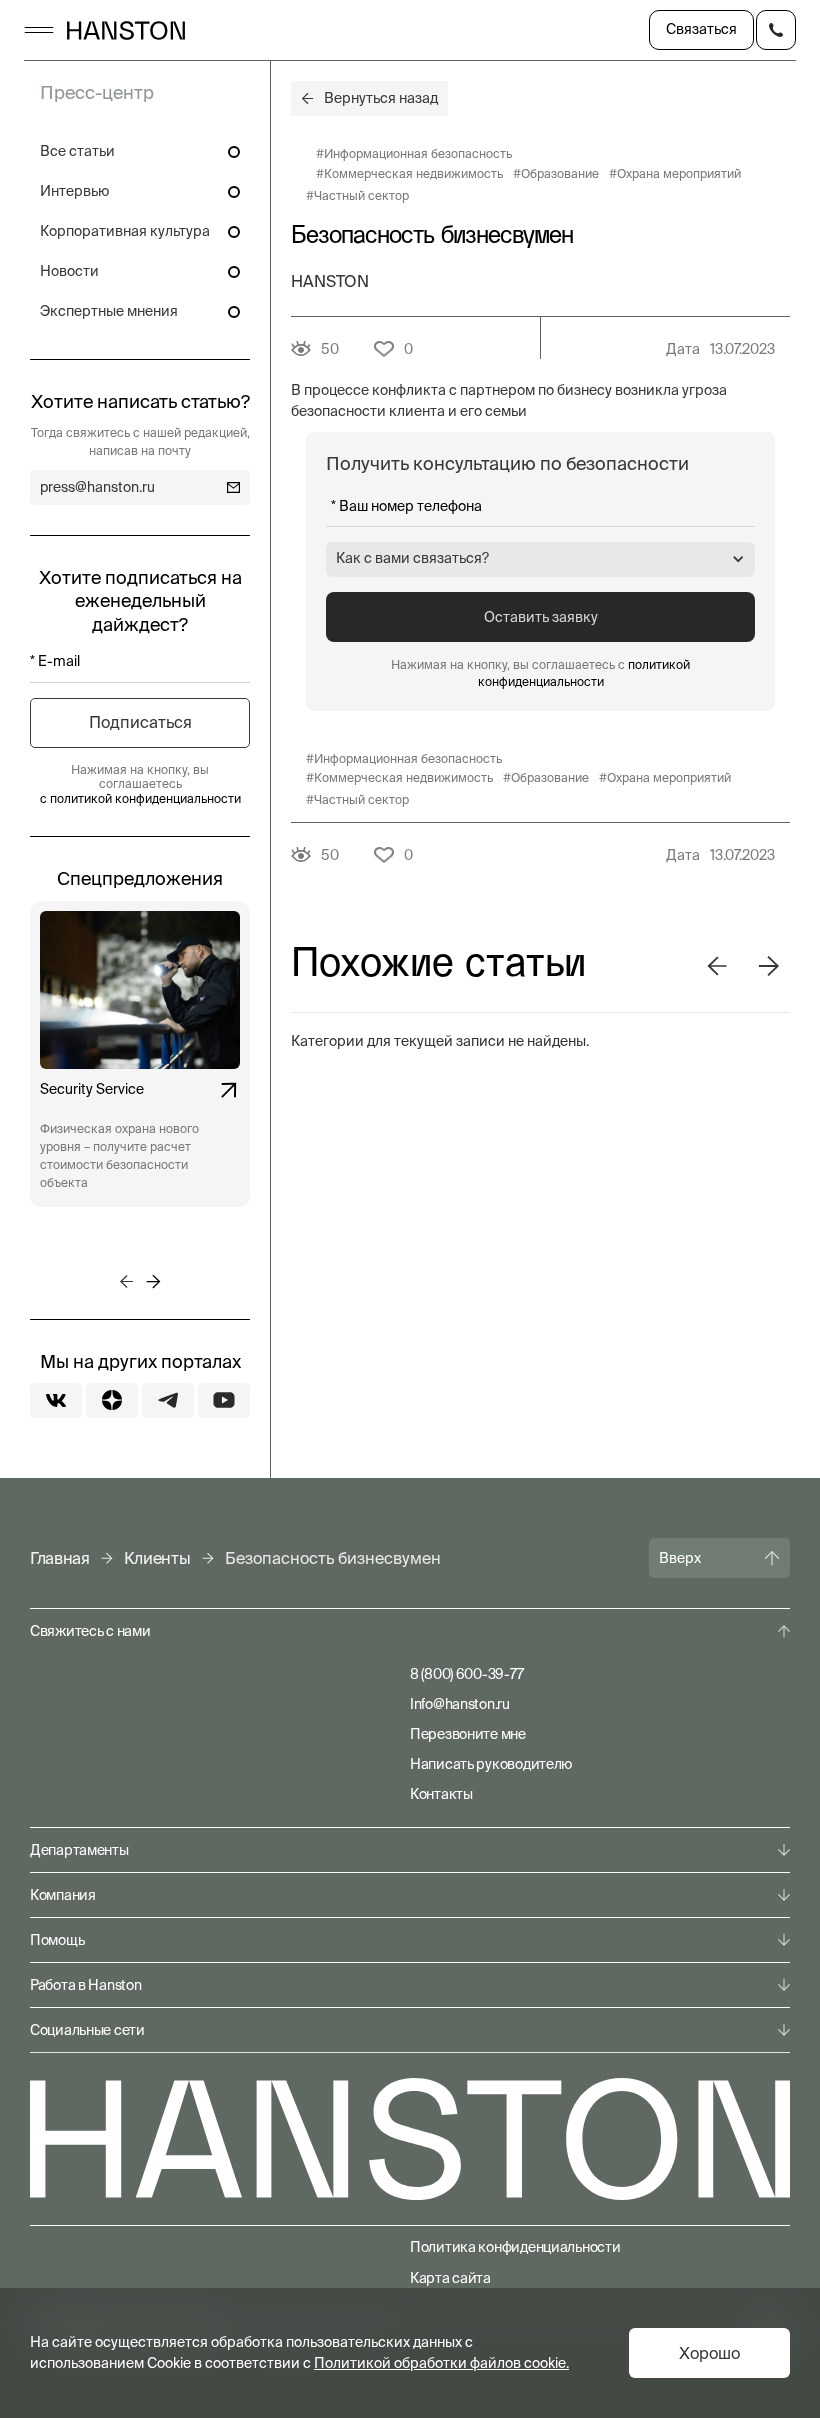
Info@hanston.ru (460, 1704)
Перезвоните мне (468, 1734)
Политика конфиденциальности (515, 2247)
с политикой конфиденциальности (140, 798)
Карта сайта (450, 2278)
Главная (60, 1558)
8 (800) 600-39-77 (466, 1674)
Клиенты (157, 1558)
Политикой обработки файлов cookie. (441, 2363)
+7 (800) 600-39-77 (776, 30)
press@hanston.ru (97, 487)
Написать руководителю (491, 1764)
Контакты (441, 1794)
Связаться (701, 29)
